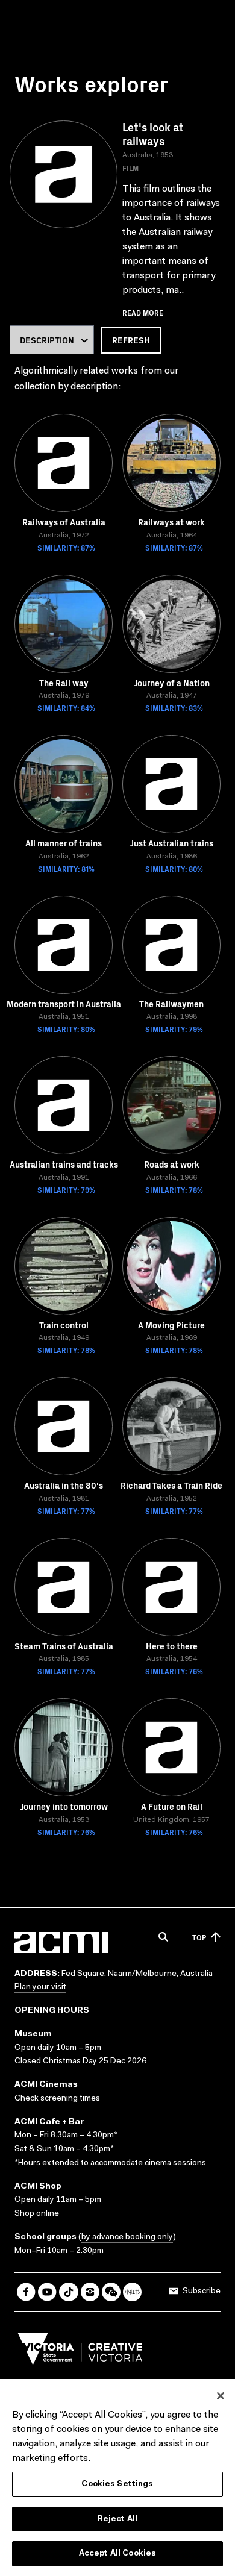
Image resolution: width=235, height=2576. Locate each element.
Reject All (117, 2519)
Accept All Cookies (117, 2553)
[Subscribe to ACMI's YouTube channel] (47, 2292)
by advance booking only (127, 2237)
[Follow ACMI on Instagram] (90, 2292)
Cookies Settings (117, 2484)
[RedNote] (132, 2292)
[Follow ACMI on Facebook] (26, 2292)
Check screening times (57, 2099)
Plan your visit (40, 1987)
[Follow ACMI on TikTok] (68, 2292)
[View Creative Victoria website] (80, 2352)
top (199, 1937)
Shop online (37, 2214)
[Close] (221, 2396)
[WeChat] (111, 2292)
